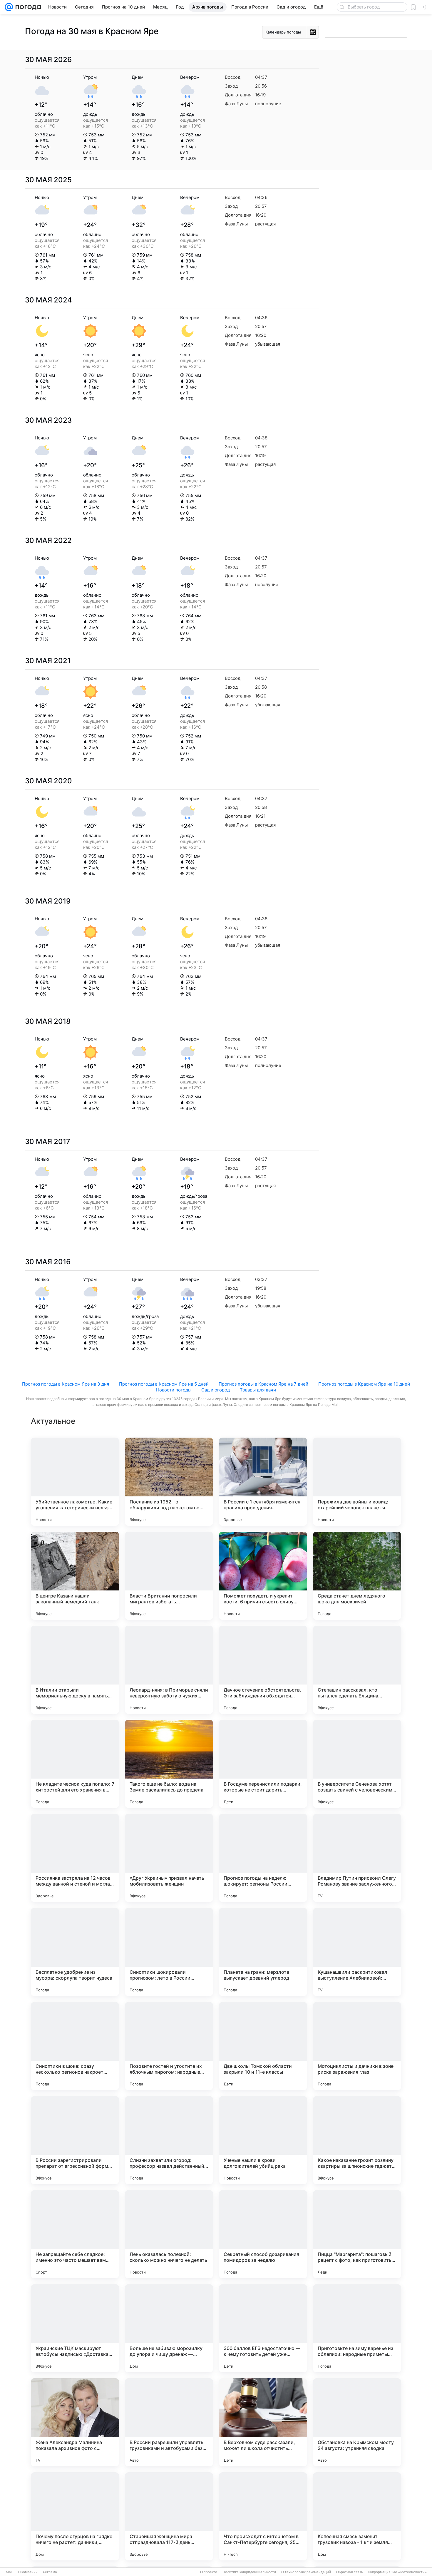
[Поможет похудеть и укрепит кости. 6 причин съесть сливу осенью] (263, 1576)
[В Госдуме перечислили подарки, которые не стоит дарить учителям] (263, 1764)
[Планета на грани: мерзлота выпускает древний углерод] (263, 1952)
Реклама (50, 2572)
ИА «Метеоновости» (410, 2572)
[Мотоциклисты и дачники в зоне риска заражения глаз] (357, 2046)
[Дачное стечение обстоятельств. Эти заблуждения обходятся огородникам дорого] (263, 1670)
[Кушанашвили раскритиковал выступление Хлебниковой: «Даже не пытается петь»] (357, 1952)
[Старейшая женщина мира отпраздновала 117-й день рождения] (169, 2516)
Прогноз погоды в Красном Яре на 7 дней (263, 1384)
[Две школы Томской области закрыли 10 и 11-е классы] (263, 2046)
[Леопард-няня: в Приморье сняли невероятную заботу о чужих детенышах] (169, 1670)
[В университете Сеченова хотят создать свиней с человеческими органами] (357, 1764)
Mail (9, 2572)
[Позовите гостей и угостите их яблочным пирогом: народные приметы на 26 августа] (169, 2046)
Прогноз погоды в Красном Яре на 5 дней (164, 1384)
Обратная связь (350, 2572)
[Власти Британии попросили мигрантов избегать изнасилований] (169, 1576)
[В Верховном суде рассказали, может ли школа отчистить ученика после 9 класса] (263, 2422)
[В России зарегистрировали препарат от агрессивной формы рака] (75, 2140)
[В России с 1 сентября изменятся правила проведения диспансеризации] (263, 1482)
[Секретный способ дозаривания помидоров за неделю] (263, 2234)
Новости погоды (174, 1390)
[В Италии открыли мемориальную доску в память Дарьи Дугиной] (75, 1670)
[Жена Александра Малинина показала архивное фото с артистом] (75, 2422)
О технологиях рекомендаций (306, 2572)
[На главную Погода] (27, 7)
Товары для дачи (258, 1390)
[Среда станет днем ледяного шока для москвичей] (357, 1576)
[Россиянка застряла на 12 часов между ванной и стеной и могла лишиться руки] (75, 1858)
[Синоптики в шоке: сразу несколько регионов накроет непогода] (75, 2046)
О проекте (209, 2572)
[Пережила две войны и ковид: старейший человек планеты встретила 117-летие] (357, 1482)
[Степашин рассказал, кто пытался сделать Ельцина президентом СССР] (357, 1670)
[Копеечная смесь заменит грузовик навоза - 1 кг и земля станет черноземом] (357, 2516)
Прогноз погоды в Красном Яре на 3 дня (66, 1384)
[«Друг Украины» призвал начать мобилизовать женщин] (169, 1858)
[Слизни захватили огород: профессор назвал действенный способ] (169, 2140)
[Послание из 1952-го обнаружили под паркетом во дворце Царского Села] (169, 1482)
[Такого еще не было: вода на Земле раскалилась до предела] (169, 1764)
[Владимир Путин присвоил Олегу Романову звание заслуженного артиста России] (357, 1858)
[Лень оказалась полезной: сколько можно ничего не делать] (169, 2234)
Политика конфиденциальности (249, 2572)
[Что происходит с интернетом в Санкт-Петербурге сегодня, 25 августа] (263, 2516)
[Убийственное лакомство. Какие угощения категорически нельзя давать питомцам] (75, 1482)
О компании (28, 2572)
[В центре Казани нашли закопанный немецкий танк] (75, 1576)
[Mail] (9, 7)
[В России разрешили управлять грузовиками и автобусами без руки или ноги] (169, 2422)
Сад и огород (216, 1390)
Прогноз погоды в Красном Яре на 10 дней (364, 1384)
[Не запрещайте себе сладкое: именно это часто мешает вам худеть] (75, 2234)
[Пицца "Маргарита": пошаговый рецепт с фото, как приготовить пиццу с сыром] (357, 2234)
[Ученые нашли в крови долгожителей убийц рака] (263, 2140)
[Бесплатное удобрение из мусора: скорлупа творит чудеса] (75, 1952)
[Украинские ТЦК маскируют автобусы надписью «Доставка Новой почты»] (75, 2328)
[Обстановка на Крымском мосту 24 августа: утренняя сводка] (357, 2422)
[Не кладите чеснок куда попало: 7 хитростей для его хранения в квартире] (75, 1764)
